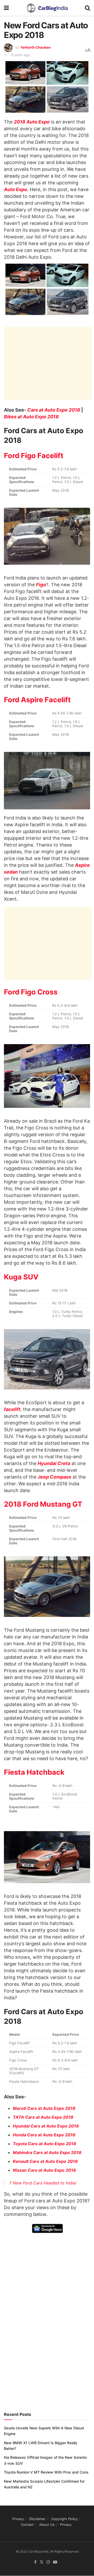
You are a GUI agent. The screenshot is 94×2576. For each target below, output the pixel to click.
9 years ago (20, 55)
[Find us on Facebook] (35, 2562)
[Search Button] (87, 8)
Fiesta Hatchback (34, 1772)
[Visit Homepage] (47, 8)
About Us (47, 2525)
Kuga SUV (21, 1277)
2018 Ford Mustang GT (43, 1504)
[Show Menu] (6, 8)
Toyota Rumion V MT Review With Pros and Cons (46, 2472)
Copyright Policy (64, 2519)
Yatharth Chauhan (36, 47)
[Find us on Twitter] (42, 2562)
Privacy (18, 2519)
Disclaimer (37, 2519)
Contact (27, 2525)
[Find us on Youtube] (55, 2562)
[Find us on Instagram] (48, 2562)
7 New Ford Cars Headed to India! (43, 2183)
